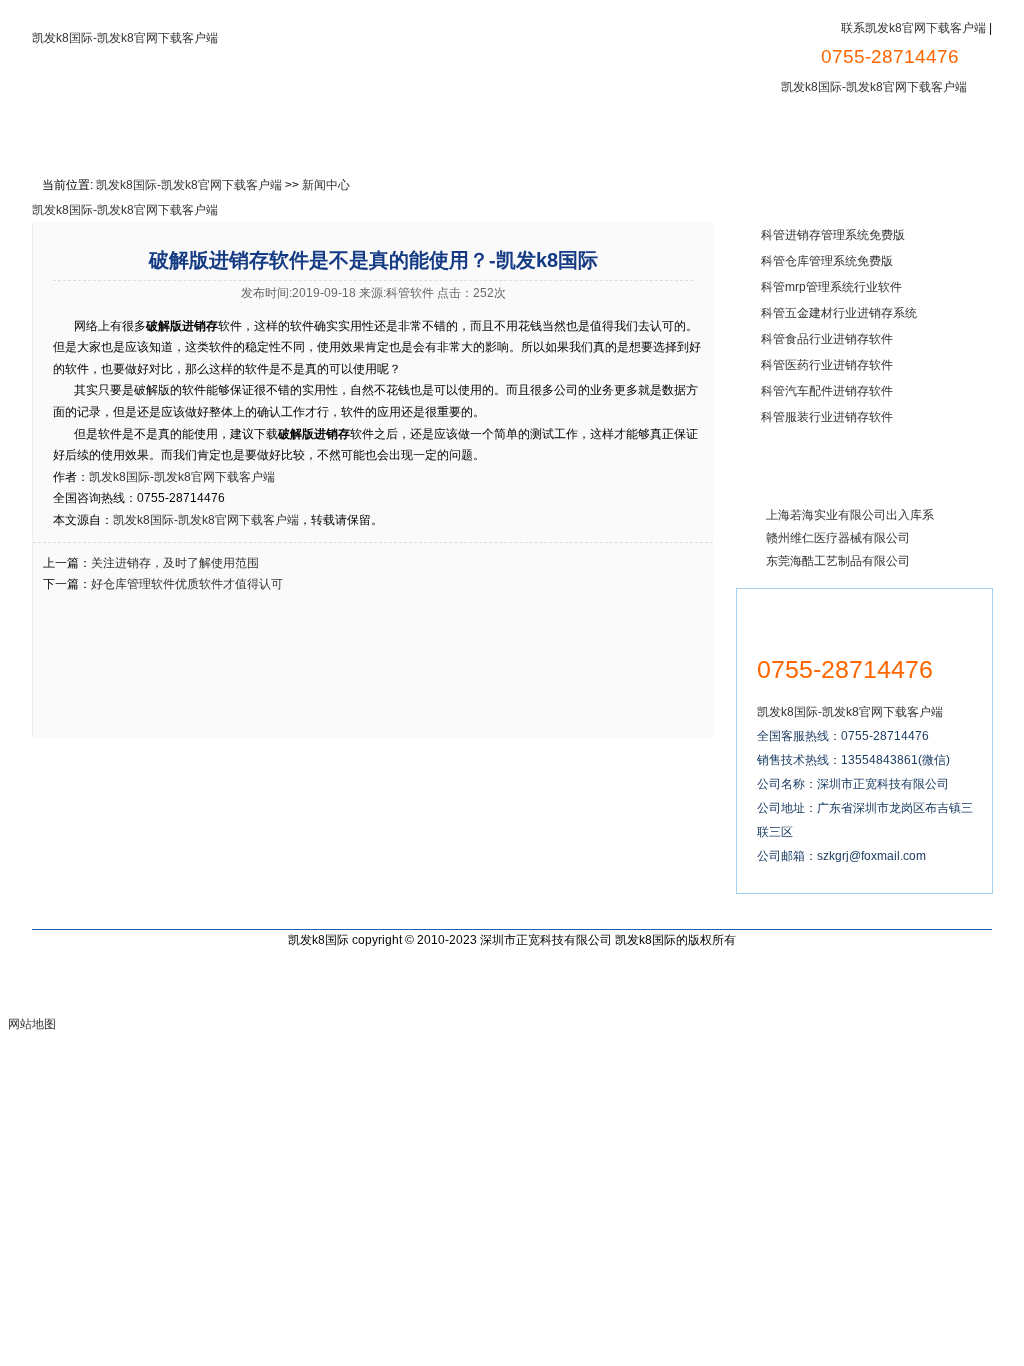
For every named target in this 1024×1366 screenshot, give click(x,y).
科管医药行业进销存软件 (827, 365)
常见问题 (861, 136)
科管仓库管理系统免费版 (827, 261)
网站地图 (32, 1024)
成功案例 (547, 136)
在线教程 (447, 136)
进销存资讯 (654, 136)
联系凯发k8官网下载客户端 (913, 28)
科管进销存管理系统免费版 (833, 235)
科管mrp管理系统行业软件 (831, 287)
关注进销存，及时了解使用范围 (175, 563)
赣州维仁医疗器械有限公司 (838, 538)
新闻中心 (761, 136)
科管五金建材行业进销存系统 (839, 313)
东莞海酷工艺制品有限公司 (838, 561)
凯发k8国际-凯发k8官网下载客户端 (125, 38)
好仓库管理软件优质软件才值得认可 (187, 584)
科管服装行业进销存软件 (827, 417)
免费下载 (347, 136)
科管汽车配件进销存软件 (827, 391)
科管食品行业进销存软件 (827, 339)
